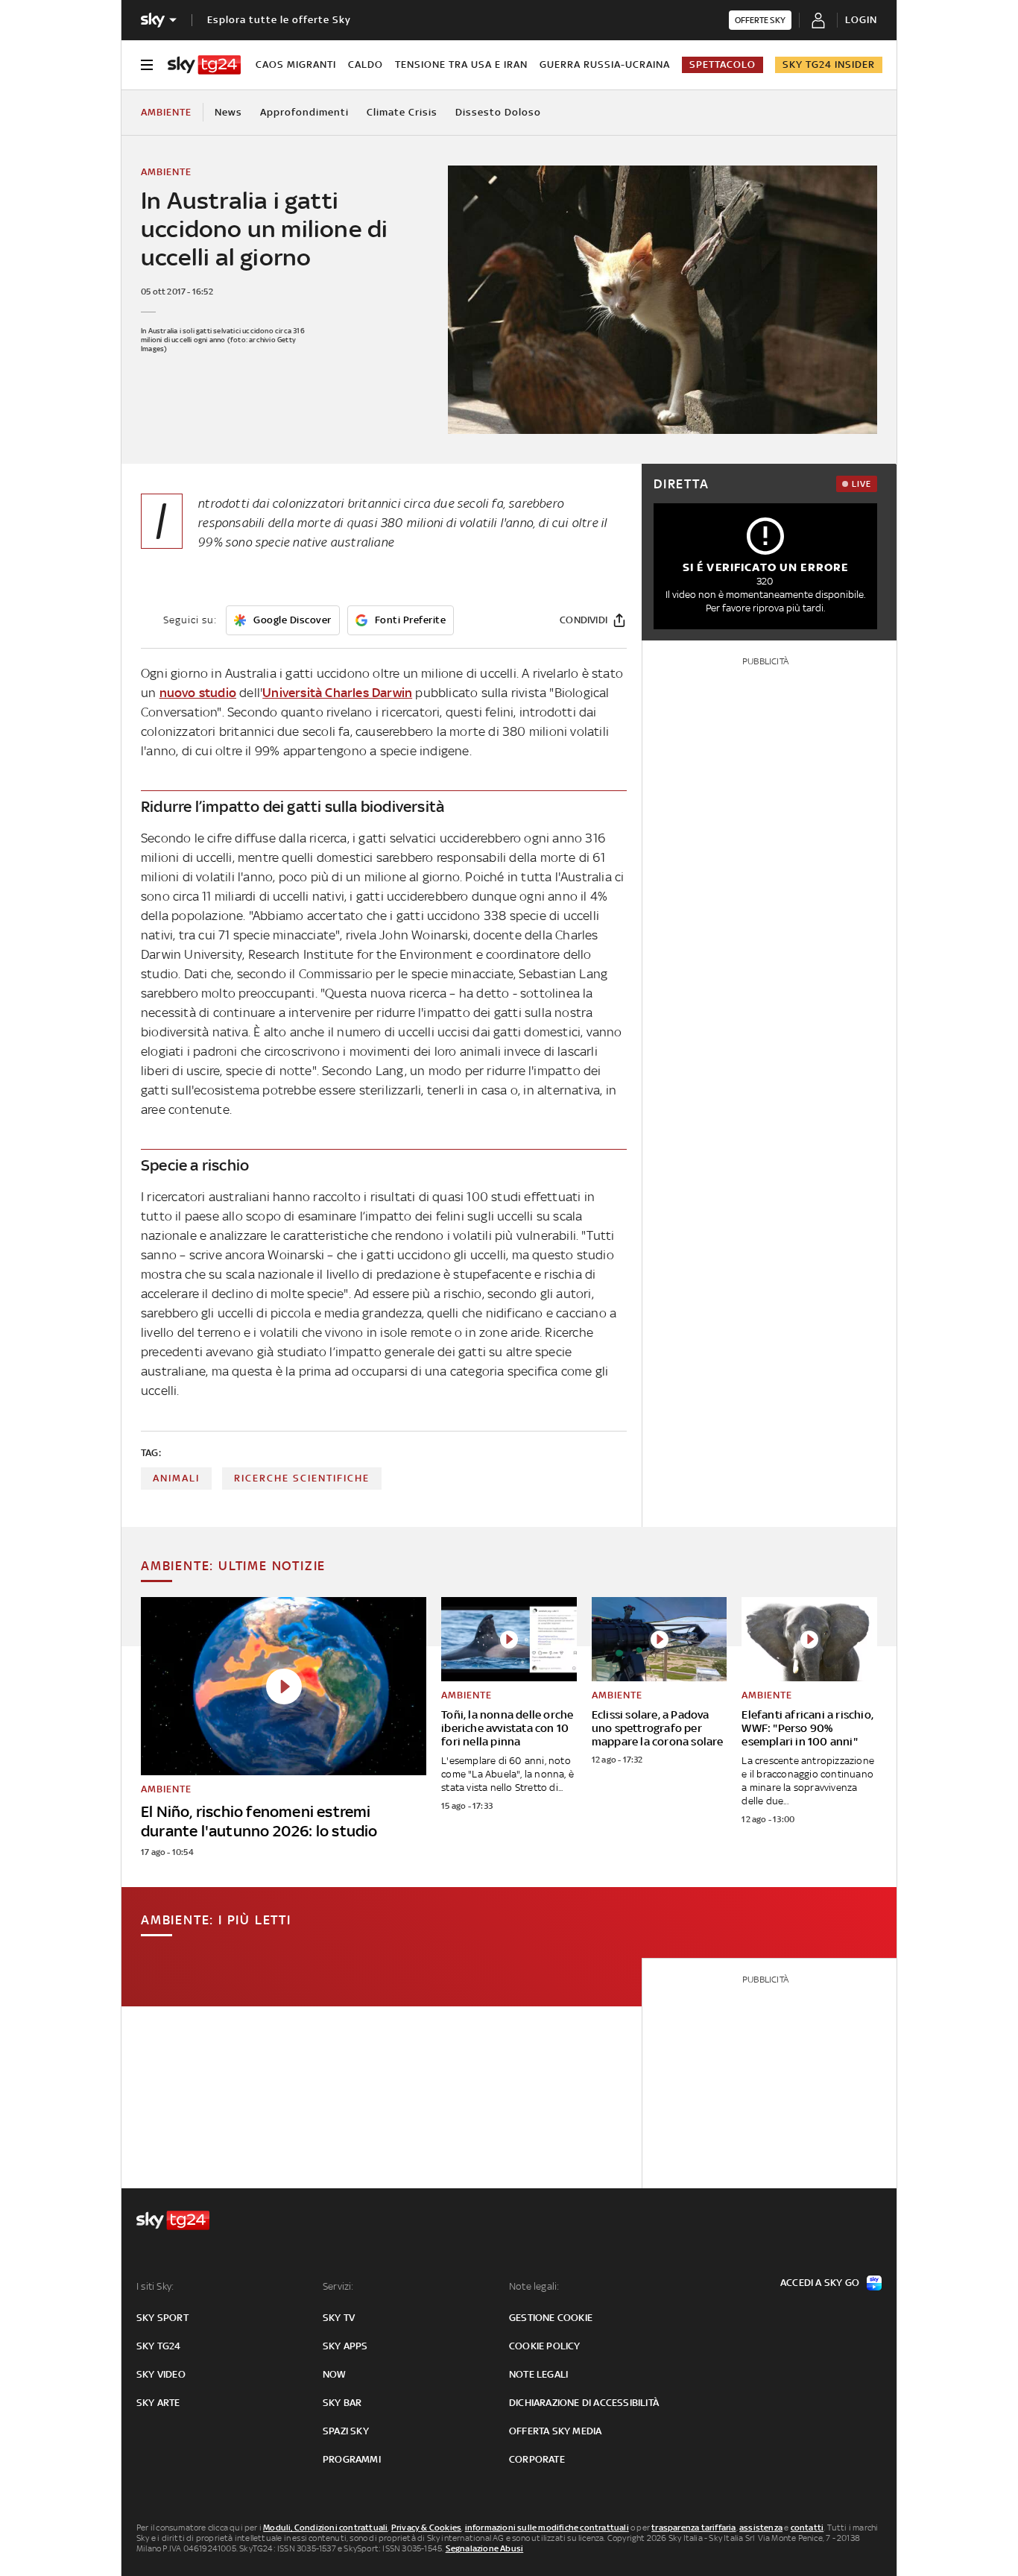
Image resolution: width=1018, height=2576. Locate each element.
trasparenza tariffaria (693, 2528)
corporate (537, 2459)
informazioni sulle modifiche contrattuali (547, 2528)
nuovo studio (198, 693)
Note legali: (534, 2286)
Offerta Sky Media (555, 2431)
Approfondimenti (304, 112)
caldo (366, 64)
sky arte (158, 2403)
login (861, 20)
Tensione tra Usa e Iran (461, 64)
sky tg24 (159, 2346)
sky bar (342, 2403)
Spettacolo (723, 64)
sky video (161, 2374)
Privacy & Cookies (426, 2528)
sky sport (162, 2318)
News (228, 112)
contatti (807, 2528)
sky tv (339, 2318)
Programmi (352, 2459)
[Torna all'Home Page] (204, 65)
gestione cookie (551, 2318)
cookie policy (545, 2346)
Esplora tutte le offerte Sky (279, 20)
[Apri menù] (147, 65)
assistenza (761, 2528)
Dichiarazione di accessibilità (584, 2403)
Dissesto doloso (498, 112)
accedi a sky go (820, 2283)
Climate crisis (402, 112)
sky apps (345, 2346)
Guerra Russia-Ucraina (605, 64)
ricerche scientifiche (302, 1478)
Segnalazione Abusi (485, 2548)
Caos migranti (296, 64)
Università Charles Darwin (337, 693)
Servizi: (338, 2286)
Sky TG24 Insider (829, 64)
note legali (538, 2374)
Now (335, 2374)
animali (176, 1478)
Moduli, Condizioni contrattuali (325, 2528)
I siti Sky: (155, 2286)
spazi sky (346, 2431)
